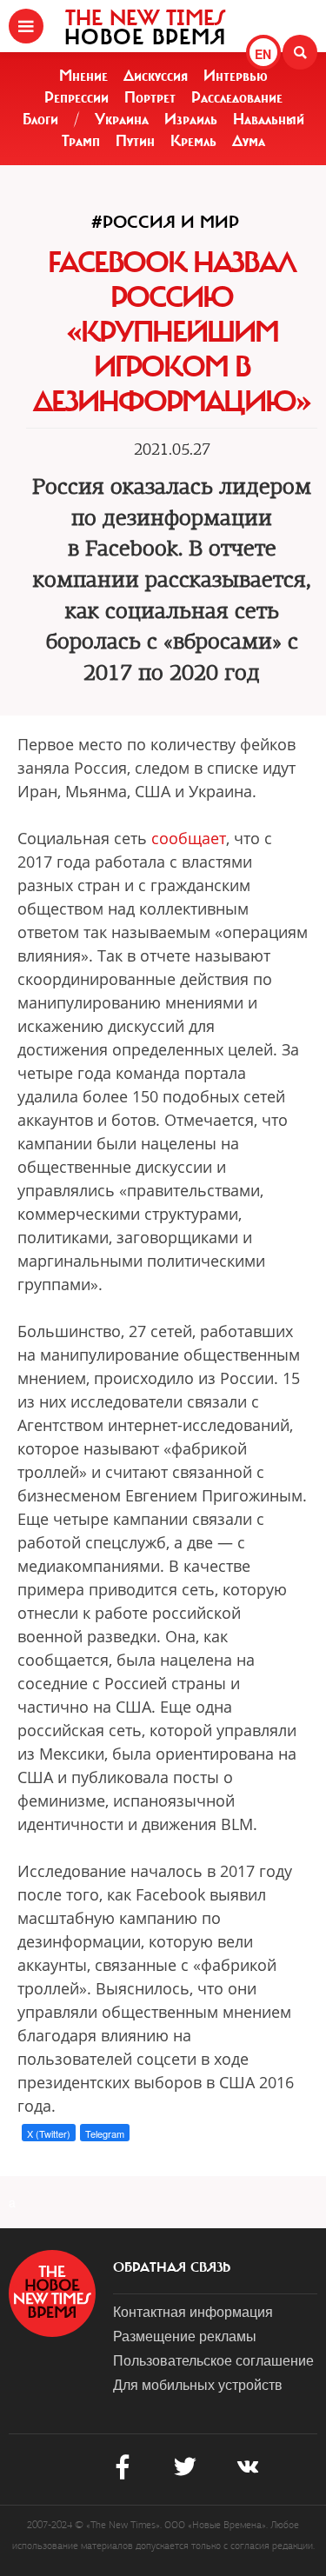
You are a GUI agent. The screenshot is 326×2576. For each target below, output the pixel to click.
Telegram (105, 2133)
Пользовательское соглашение (213, 2360)
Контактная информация (193, 2311)
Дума (249, 141)
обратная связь (172, 2267)
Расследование (237, 97)
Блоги (40, 119)
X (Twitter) (49, 2133)
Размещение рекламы (185, 2336)
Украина (122, 119)
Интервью (236, 76)
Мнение (83, 76)
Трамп (81, 141)
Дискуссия (156, 76)
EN (263, 54)
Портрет (150, 97)
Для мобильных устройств (198, 2384)
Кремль (193, 141)
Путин (135, 141)
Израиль (191, 119)
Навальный (269, 119)
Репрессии (77, 97)
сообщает (189, 838)
